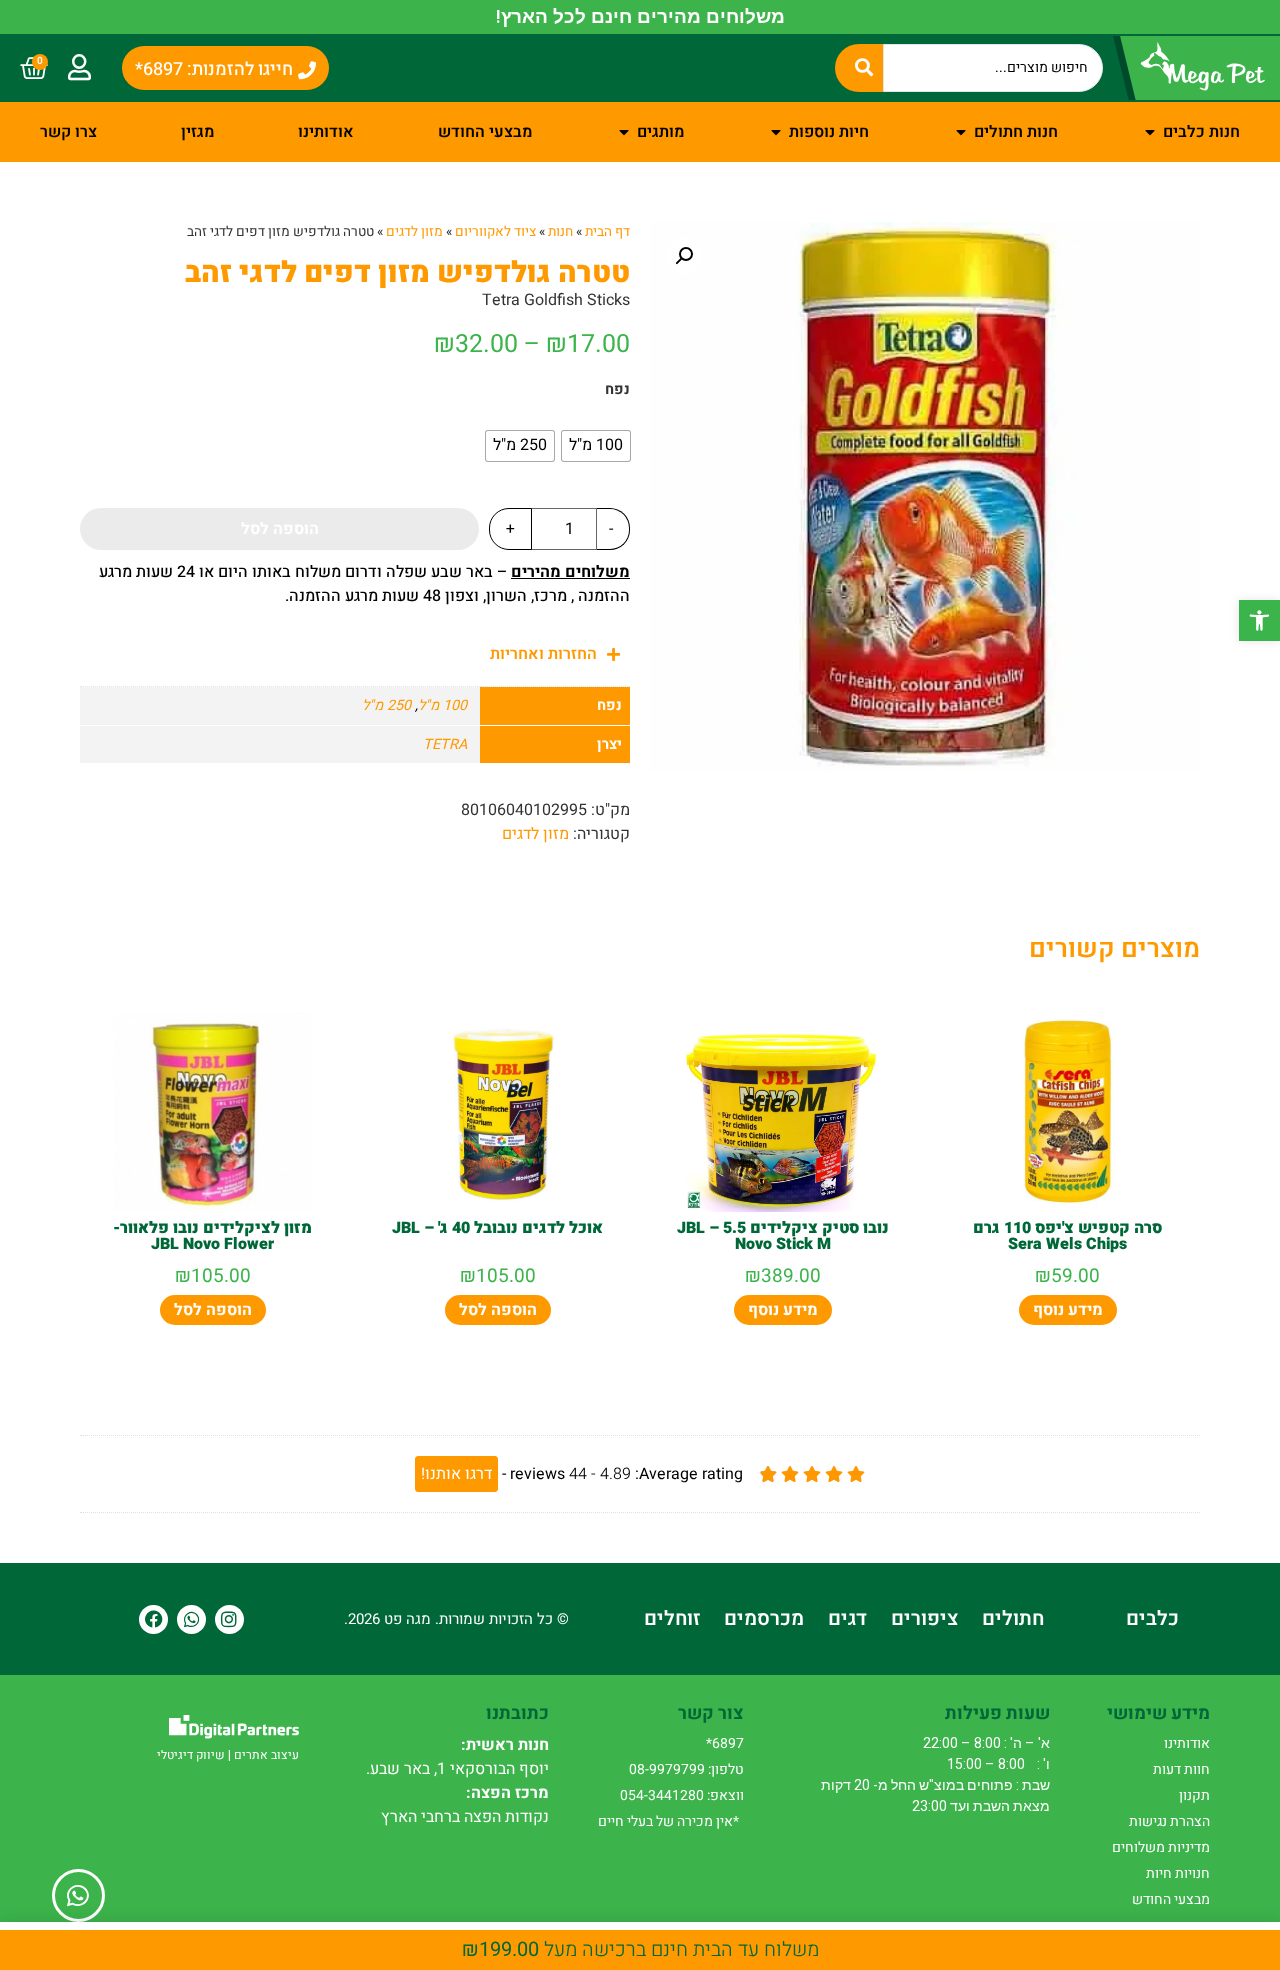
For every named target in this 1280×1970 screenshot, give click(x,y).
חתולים (1013, 1618)
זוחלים (672, 1618)
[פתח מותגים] (624, 132)
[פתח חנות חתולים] (961, 132)
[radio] (596, 446)
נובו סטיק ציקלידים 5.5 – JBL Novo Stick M (783, 1236)
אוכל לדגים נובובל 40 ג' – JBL (497, 1228)
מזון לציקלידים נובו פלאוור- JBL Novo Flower (212, 1236)
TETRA (445, 744)
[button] (1259, 620)
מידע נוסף (1068, 1310)
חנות (560, 232)
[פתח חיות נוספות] (776, 132)
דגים (847, 1618)
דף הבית (607, 232)
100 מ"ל (442, 705)
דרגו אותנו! (456, 1474)
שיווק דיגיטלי (191, 1755)
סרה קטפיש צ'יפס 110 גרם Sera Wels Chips (1067, 1236)
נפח (617, 390)
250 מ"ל (386, 705)
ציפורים (924, 1618)
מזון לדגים (414, 232)
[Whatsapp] (191, 1619)
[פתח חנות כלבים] (1150, 132)
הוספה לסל (280, 529)
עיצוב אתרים (266, 1755)
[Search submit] (859, 68)
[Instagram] (229, 1619)
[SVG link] (234, 1726)
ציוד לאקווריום (495, 232)
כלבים (1152, 1618)
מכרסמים (764, 1618)
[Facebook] (153, 1619)
